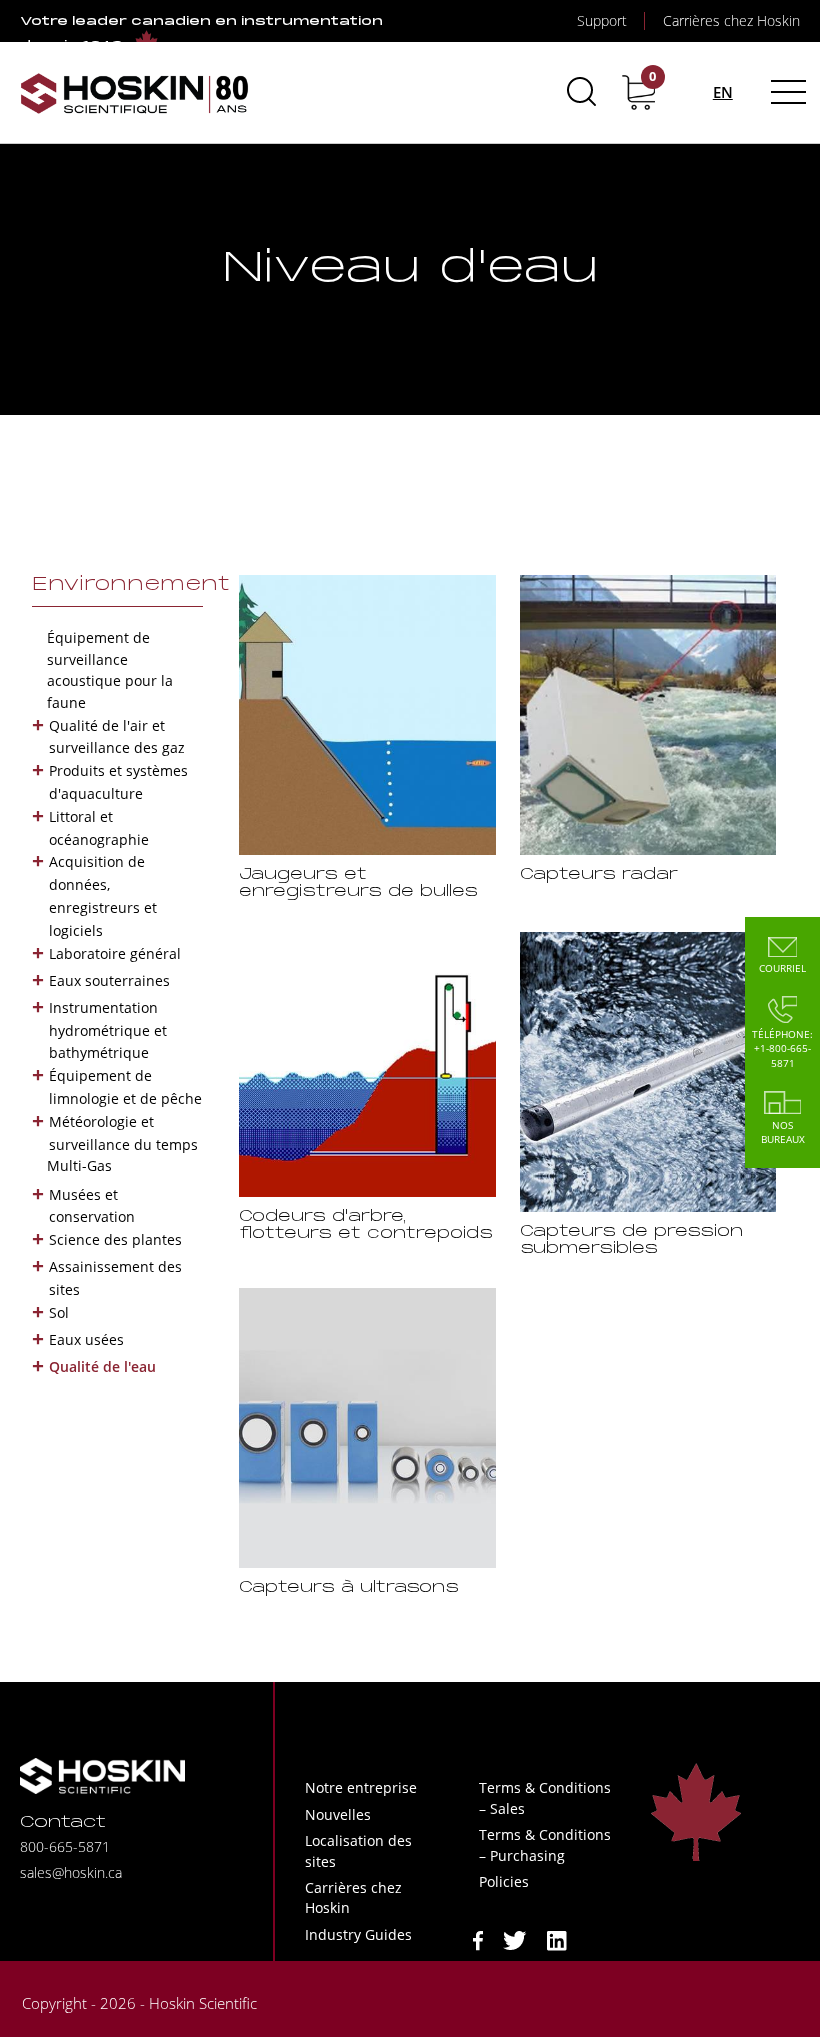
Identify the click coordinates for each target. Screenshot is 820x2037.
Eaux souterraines (109, 980)
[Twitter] (515, 1938)
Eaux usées (86, 1339)
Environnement (131, 585)
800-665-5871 (65, 1846)
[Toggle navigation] (785, 92)
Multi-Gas (79, 1165)
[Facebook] (478, 1938)
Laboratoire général (115, 953)
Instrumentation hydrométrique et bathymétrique (108, 1030)
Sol (59, 1312)
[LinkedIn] (557, 1938)
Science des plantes (115, 1239)
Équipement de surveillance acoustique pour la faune (110, 670)
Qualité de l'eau (102, 1366)
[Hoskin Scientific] (135, 92)
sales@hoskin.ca (71, 1872)
